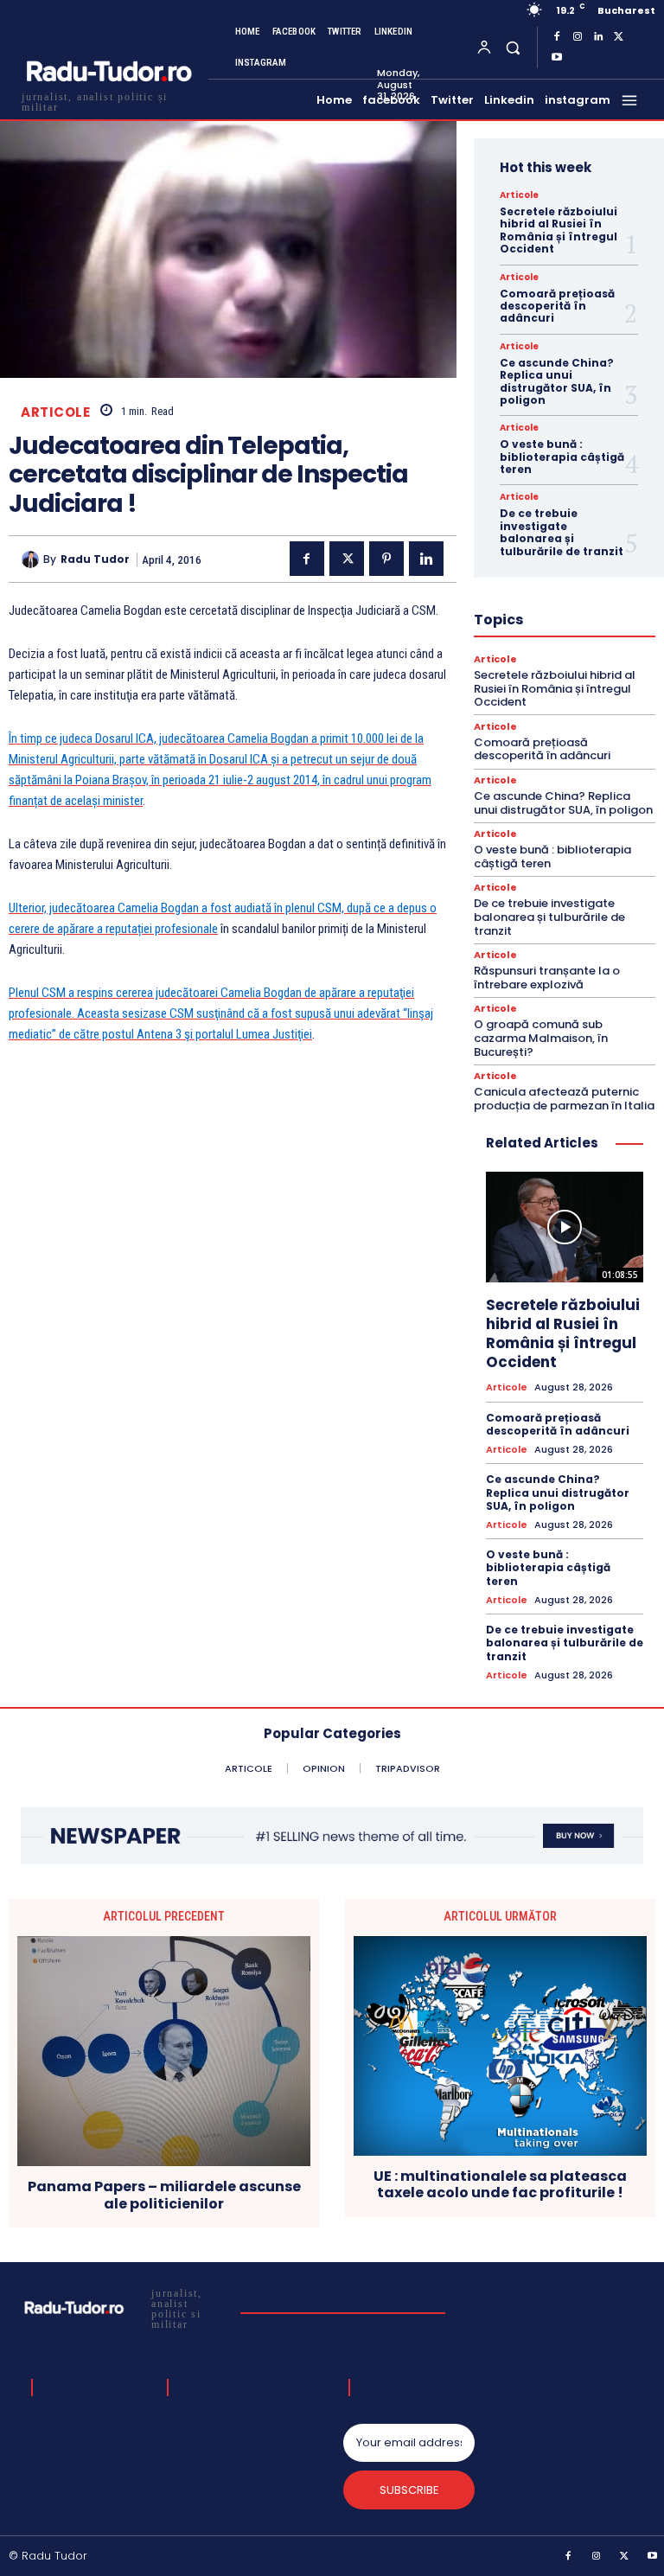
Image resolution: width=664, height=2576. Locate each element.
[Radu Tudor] (32, 559)
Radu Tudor (95, 559)
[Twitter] (619, 37)
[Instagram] (578, 37)
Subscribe (409, 2490)
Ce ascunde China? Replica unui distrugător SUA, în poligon (557, 381)
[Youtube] (557, 58)
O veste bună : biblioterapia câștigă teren (562, 457)
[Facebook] (557, 37)
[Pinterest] (386, 559)
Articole (55, 412)
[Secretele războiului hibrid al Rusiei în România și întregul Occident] (565, 1227)
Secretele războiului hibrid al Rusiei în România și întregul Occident (559, 230)
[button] (512, 47)
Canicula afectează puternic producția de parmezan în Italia (564, 1099)
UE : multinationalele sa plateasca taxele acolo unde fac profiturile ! (500, 2184)
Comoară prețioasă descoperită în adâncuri (557, 306)
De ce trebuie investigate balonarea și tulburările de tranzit (562, 532)
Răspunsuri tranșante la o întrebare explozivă (547, 978)
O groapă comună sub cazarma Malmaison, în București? (541, 1038)
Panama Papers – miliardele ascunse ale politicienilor (164, 2195)
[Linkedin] (598, 37)
